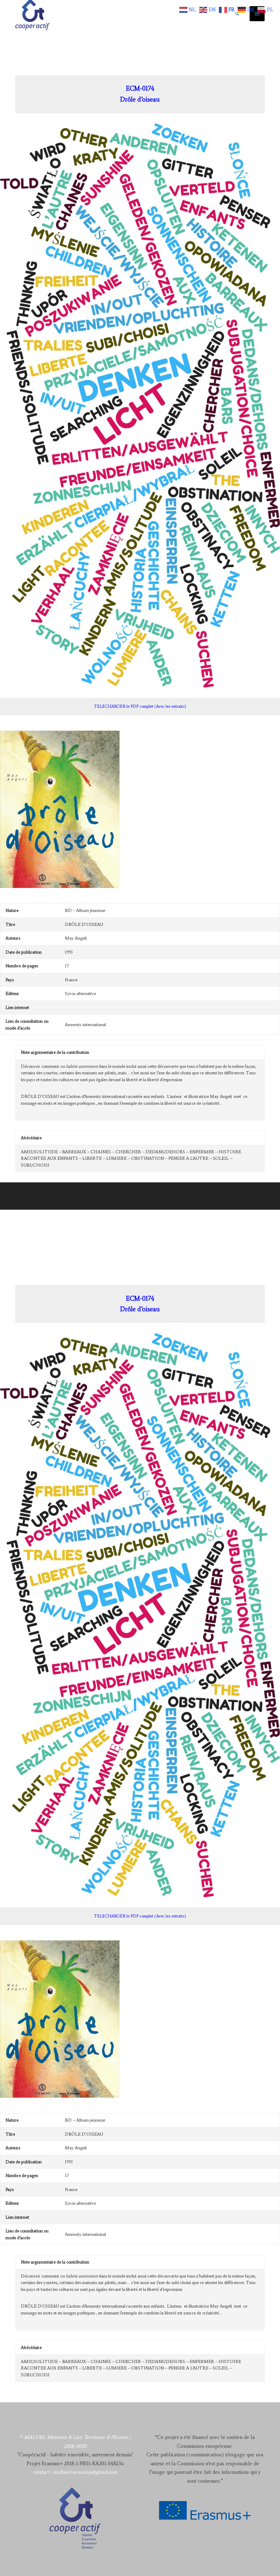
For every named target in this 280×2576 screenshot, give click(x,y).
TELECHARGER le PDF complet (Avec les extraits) (140, 706)
